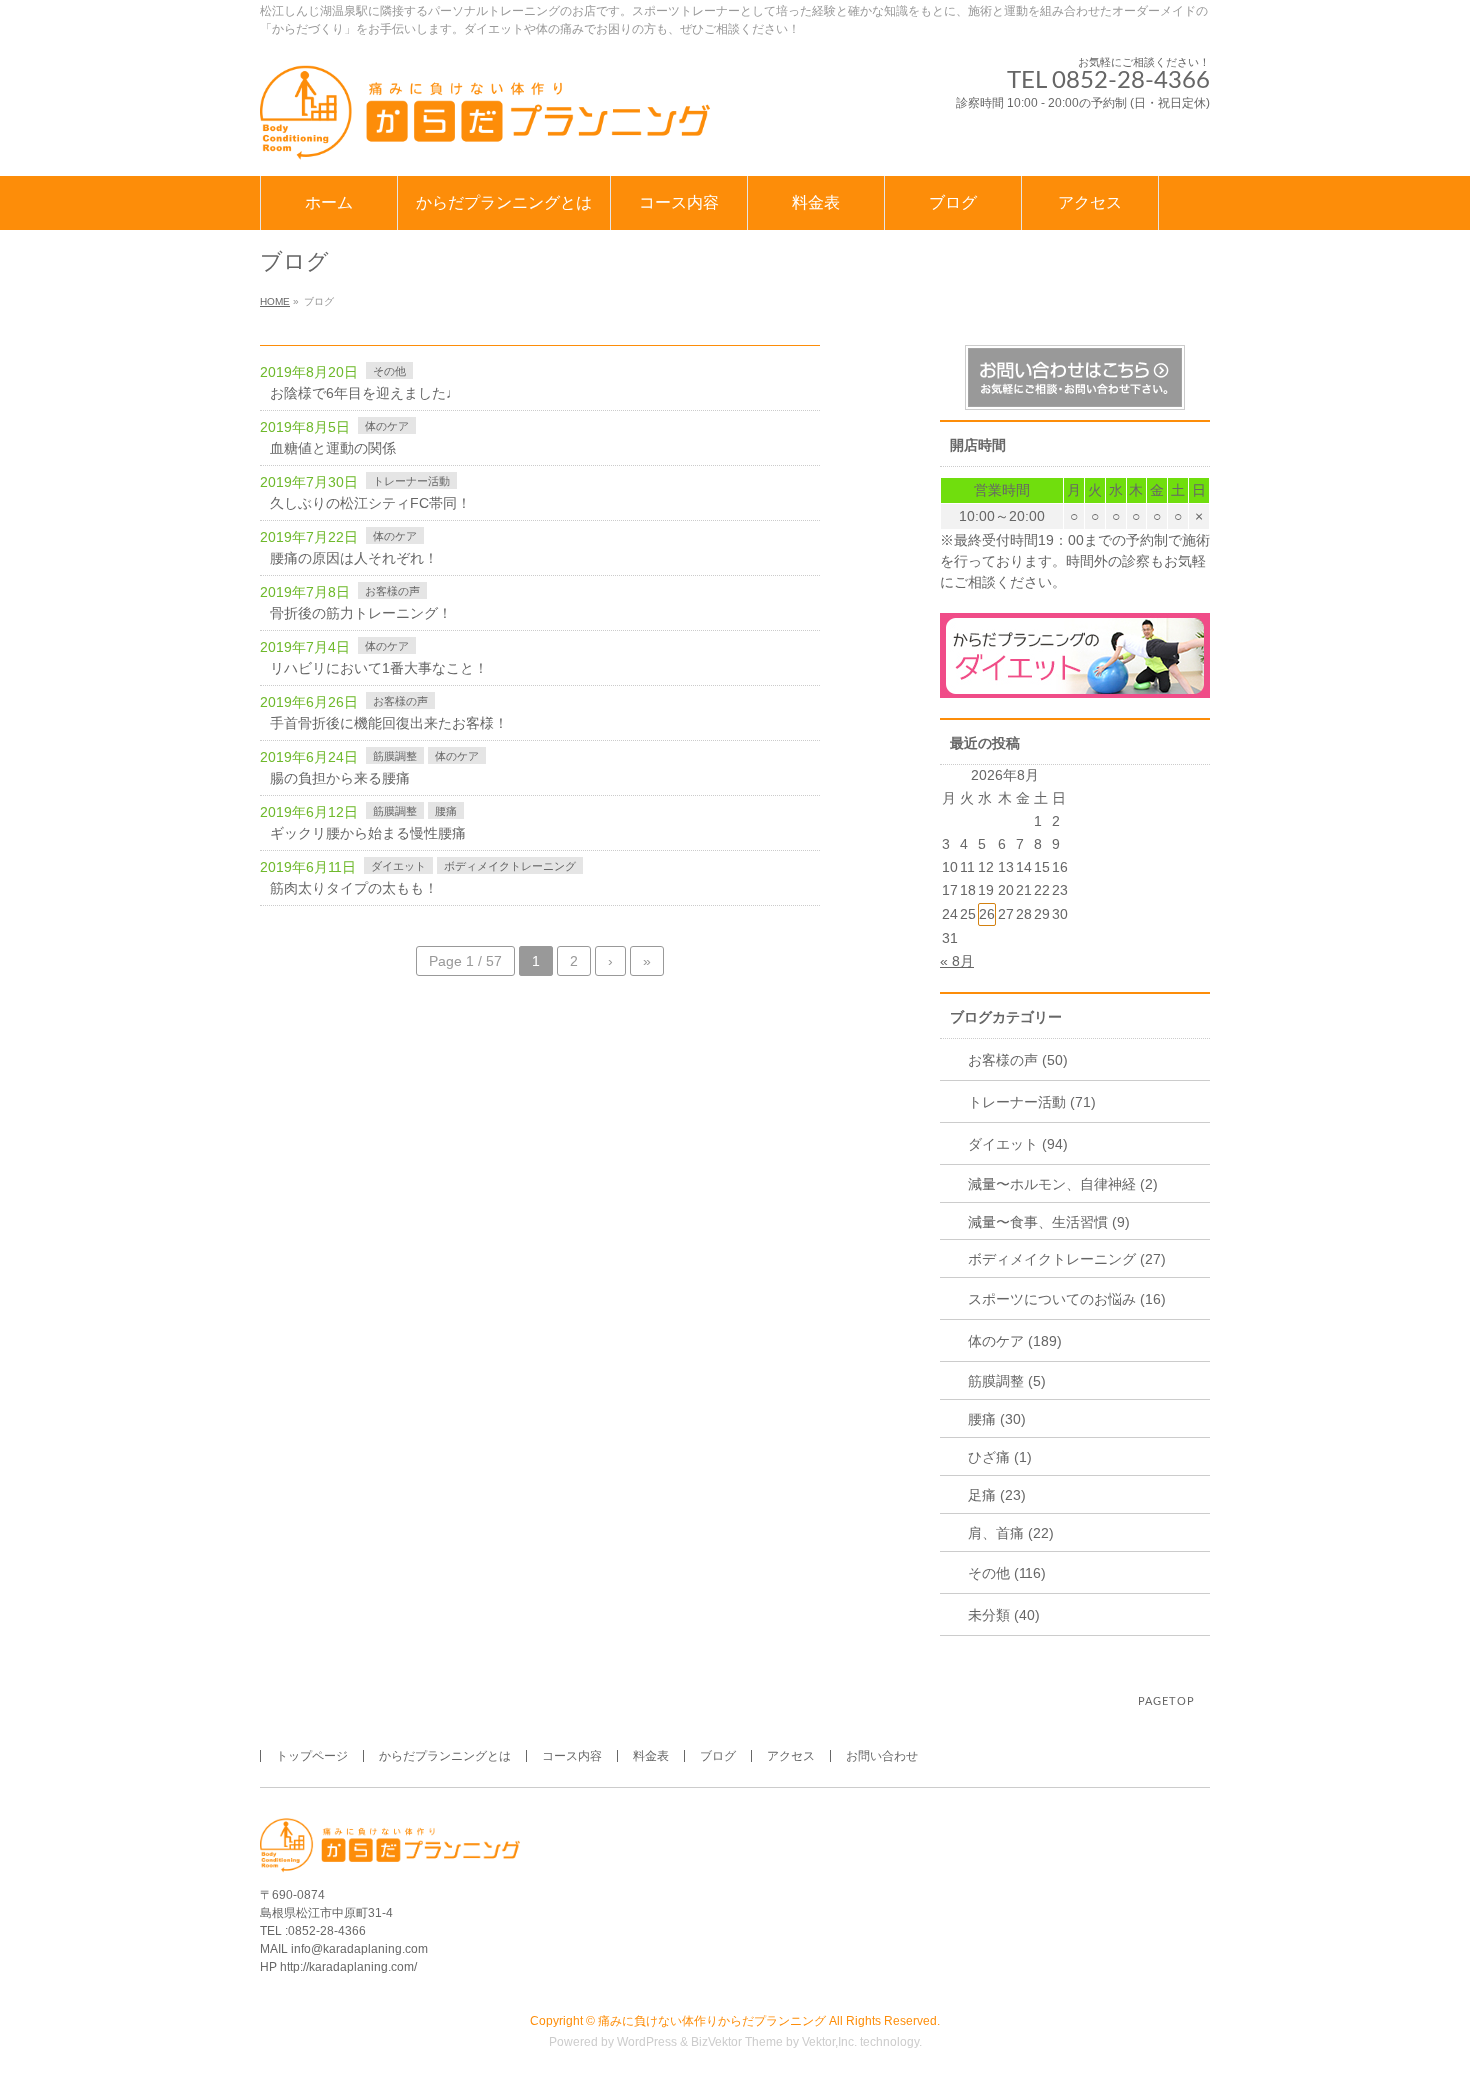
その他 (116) (1007, 1573)
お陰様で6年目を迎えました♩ (365, 393)
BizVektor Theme (737, 2042)
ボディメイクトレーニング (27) (1067, 1259)
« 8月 (957, 961)
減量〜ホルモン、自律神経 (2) (1063, 1184)
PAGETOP (1166, 1701)
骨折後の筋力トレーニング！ (361, 613)
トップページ (312, 1756)
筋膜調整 (395, 756)
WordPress (647, 2042)
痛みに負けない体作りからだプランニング (712, 2021)
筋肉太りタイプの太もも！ (354, 888)
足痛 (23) (997, 1495)
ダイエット (398, 866)
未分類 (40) (1004, 1615)
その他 (389, 371)
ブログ (718, 1756)
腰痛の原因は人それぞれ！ (354, 558)
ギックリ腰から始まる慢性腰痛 (368, 833)
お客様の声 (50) (1018, 1060)
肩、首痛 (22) (1011, 1533)
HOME (275, 301)
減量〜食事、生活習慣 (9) (1049, 1222)
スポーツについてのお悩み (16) (1067, 1299)
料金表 (651, 1756)
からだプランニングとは (445, 1756)
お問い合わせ (882, 1756)
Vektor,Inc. (829, 2042)
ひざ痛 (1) (1000, 1457)
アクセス (791, 1756)
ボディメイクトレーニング (510, 866)
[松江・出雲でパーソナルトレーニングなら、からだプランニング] (485, 138)
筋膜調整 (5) (1007, 1381)
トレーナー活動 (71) (1032, 1102)
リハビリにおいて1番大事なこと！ (379, 668)
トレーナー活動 (411, 481)
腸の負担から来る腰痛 (340, 778)
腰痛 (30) (997, 1419)
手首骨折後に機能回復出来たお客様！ (389, 723)
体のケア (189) (1015, 1341)
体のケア (387, 426)
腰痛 (446, 811)
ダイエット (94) (1018, 1144)
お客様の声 (392, 591)
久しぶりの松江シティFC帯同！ (370, 503)
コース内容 (572, 1756)
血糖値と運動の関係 (333, 448)
